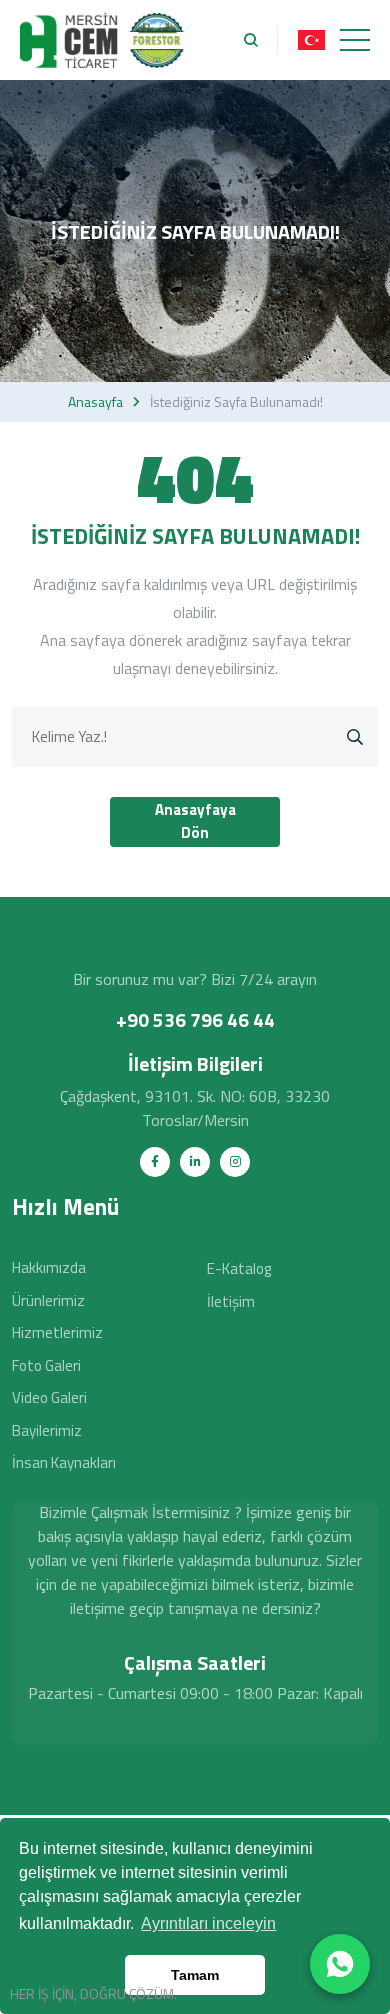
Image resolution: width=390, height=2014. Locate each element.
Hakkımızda (49, 1267)
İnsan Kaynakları (64, 1462)
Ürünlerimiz (48, 1300)
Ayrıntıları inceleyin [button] (208, 1923)
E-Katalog (239, 1268)
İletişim (231, 1301)
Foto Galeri (46, 1365)
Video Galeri (49, 1397)
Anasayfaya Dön (195, 821)
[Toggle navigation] (355, 40)
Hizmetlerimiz (57, 1332)
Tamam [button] (195, 1975)
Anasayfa (95, 402)
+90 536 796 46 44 (195, 1019)
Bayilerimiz (47, 1430)
